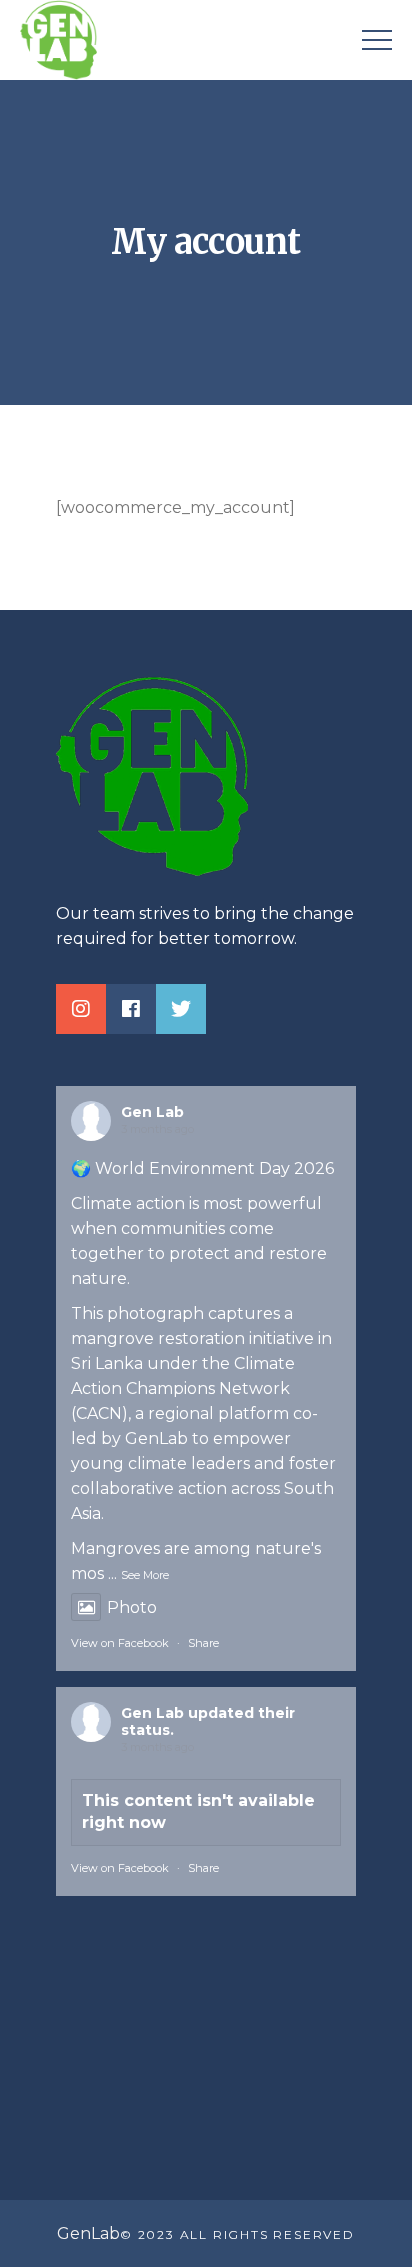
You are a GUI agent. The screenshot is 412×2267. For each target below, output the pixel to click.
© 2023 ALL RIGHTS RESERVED (237, 2234)
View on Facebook (120, 1643)
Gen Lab (152, 1112)
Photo (132, 1607)
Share (203, 1643)
